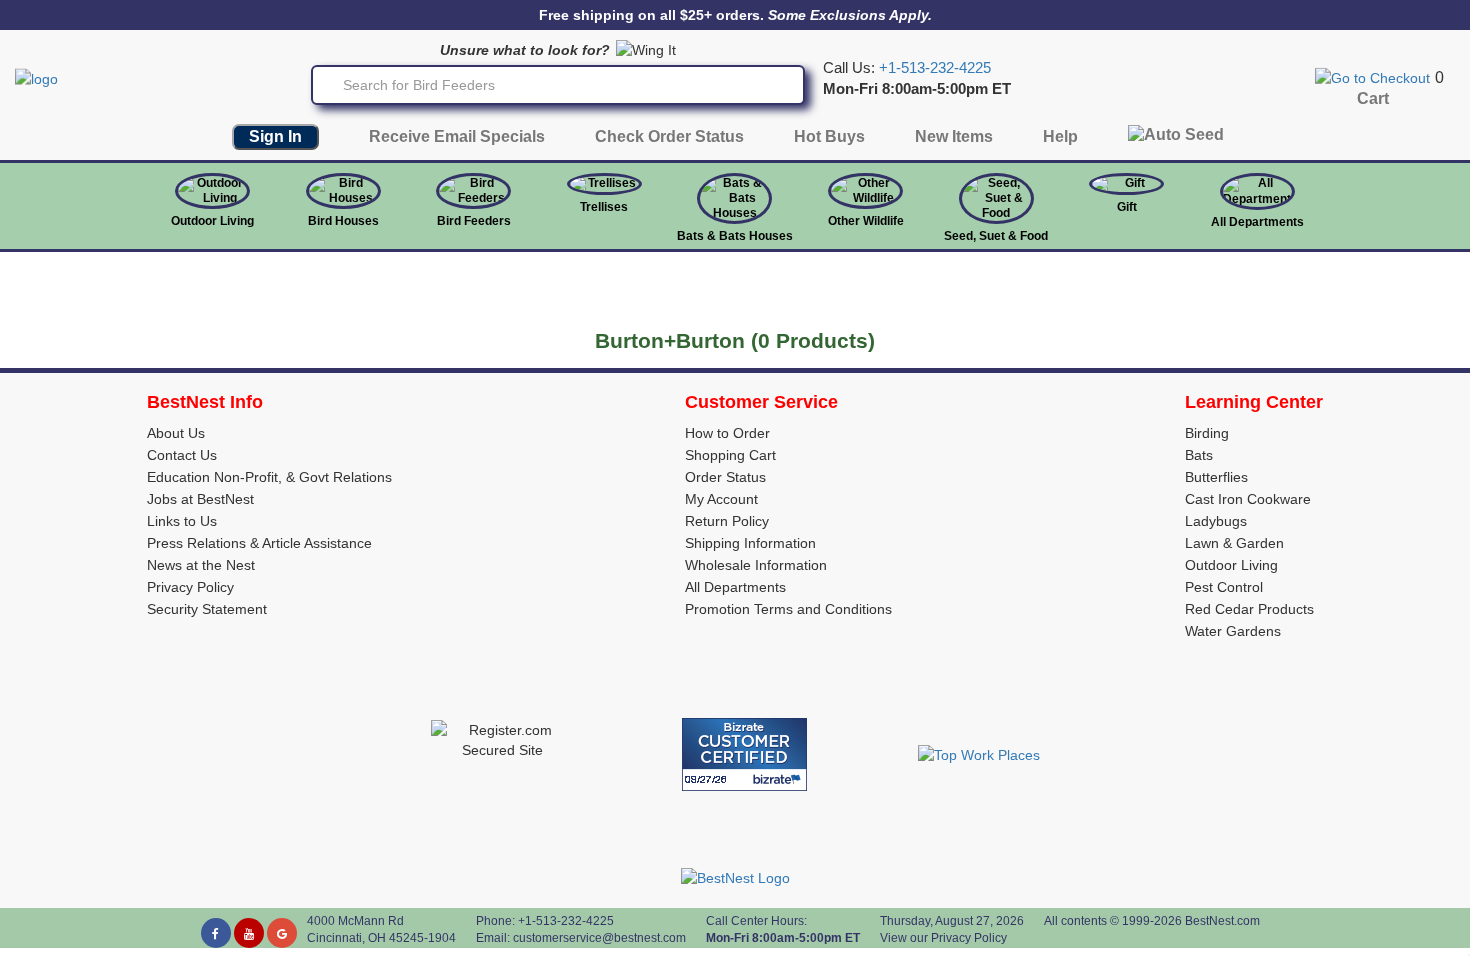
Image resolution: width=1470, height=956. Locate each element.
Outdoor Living (212, 221)
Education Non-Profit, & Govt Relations (269, 477)
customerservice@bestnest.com (599, 938)
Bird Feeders (474, 221)
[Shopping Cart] (1372, 77)
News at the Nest (201, 565)
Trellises (604, 207)
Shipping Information (750, 543)
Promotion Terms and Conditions (788, 609)
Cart (1373, 98)
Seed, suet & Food (996, 236)
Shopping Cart (730, 455)
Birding (1207, 433)
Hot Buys (829, 136)
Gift (1127, 207)
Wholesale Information (756, 565)
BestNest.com (1222, 921)
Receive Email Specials (457, 136)
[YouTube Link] (249, 933)
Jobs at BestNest (200, 499)
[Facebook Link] (216, 933)
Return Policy (727, 521)
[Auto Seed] (1176, 139)
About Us (176, 433)
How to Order (727, 433)
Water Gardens (1233, 631)
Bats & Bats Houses (735, 236)
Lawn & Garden (1234, 543)
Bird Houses (343, 221)
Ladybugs (1216, 521)
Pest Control (1224, 587)
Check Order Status (669, 136)
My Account (721, 499)
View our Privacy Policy (943, 938)
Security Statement (207, 609)
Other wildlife (866, 221)
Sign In (275, 136)
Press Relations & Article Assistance (259, 543)
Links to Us (182, 521)
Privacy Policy (190, 587)
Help (1060, 136)
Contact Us (182, 455)
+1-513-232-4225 (935, 68)
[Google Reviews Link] (282, 933)
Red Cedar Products (1249, 609)
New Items (954, 136)
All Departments (1257, 222)
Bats (1199, 455)
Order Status (725, 477)
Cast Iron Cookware (1248, 499)
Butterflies (1216, 477)
